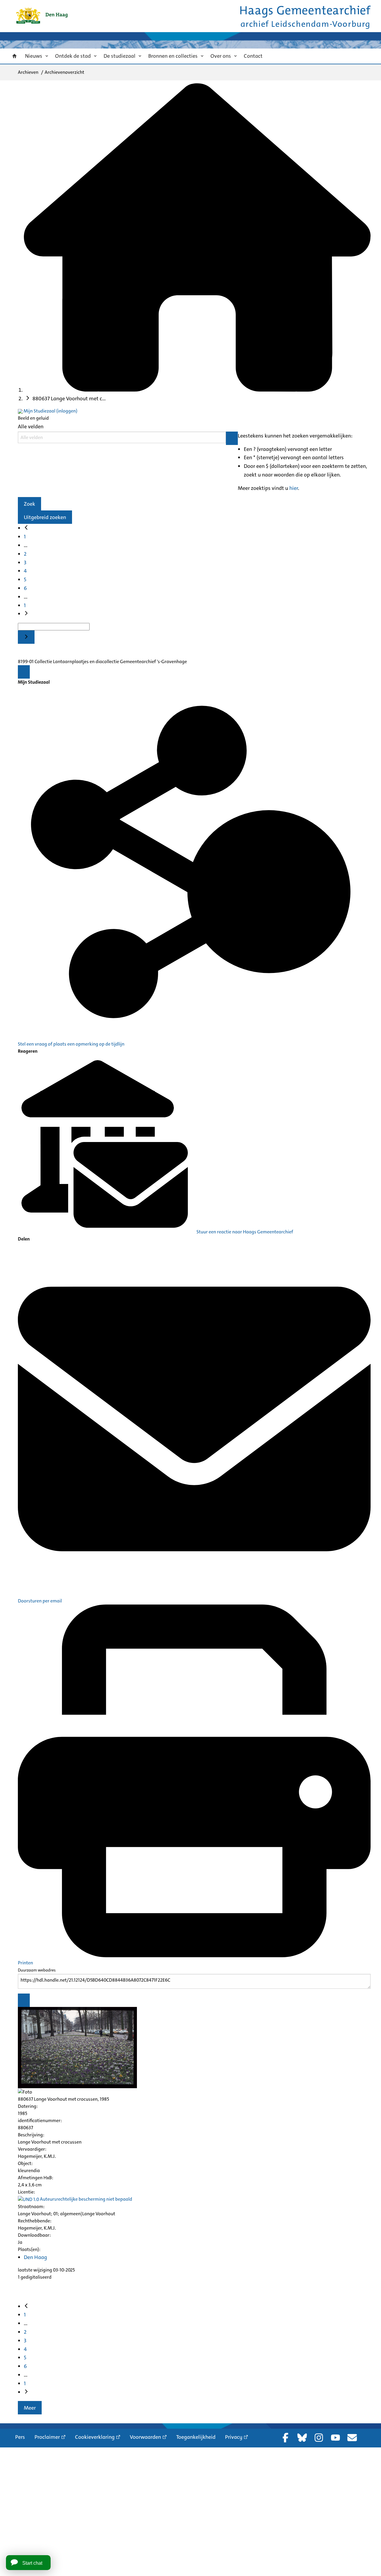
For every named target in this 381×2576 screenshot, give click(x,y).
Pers (20, 2437)
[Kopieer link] (24, 2000)
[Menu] (24, 672)
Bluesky (302, 2438)
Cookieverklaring (95, 2437)
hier (294, 488)
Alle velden (31, 427)
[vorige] (26, 528)
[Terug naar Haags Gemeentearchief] (42, 16)
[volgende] (26, 614)
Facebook (285, 2438)
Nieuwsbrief (352, 2438)
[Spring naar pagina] (26, 637)
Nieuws (34, 56)
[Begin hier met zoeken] (197, 390)
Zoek (29, 504)
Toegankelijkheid (196, 2437)
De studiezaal (120, 56)
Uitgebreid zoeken (45, 517)
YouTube (335, 2438)
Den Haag (35, 2257)
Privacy (234, 2437)
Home (15, 56)
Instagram (319, 2438)
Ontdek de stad (73, 56)
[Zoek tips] (232, 438)
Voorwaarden (145, 2437)
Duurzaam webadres (37, 1970)
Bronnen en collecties (173, 56)
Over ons (221, 56)
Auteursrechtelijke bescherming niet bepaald (86, 2199)
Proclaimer (47, 2437)
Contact (253, 56)
